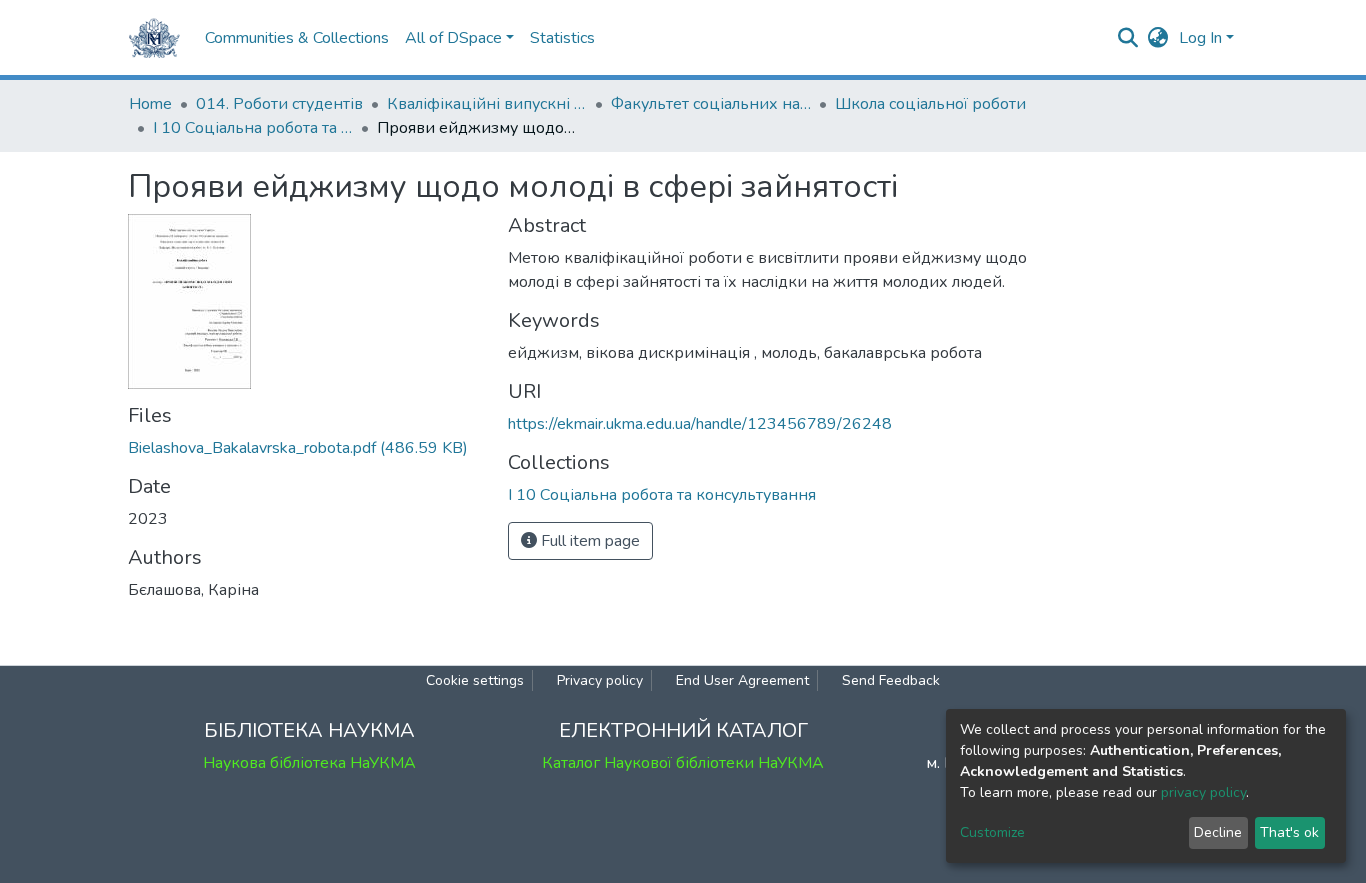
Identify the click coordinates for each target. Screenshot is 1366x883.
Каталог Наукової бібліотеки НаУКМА (683, 763)
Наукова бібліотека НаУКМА (309, 763)
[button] (1158, 38)
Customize (992, 832)
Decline (1218, 832)
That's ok (1289, 832)
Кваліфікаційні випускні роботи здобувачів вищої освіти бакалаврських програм (487, 104)
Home (150, 104)
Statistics (562, 38)
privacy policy (1203, 792)
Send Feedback (891, 680)
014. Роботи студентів (279, 104)
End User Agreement (742, 680)
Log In (1200, 38)
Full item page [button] (588, 541)
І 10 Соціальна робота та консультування (253, 128)
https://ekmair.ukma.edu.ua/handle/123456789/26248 (700, 424)
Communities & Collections (297, 38)
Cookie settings (475, 680)
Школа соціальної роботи (930, 104)
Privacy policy (600, 680)
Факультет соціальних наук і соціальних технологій (711, 104)
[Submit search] (1128, 38)
